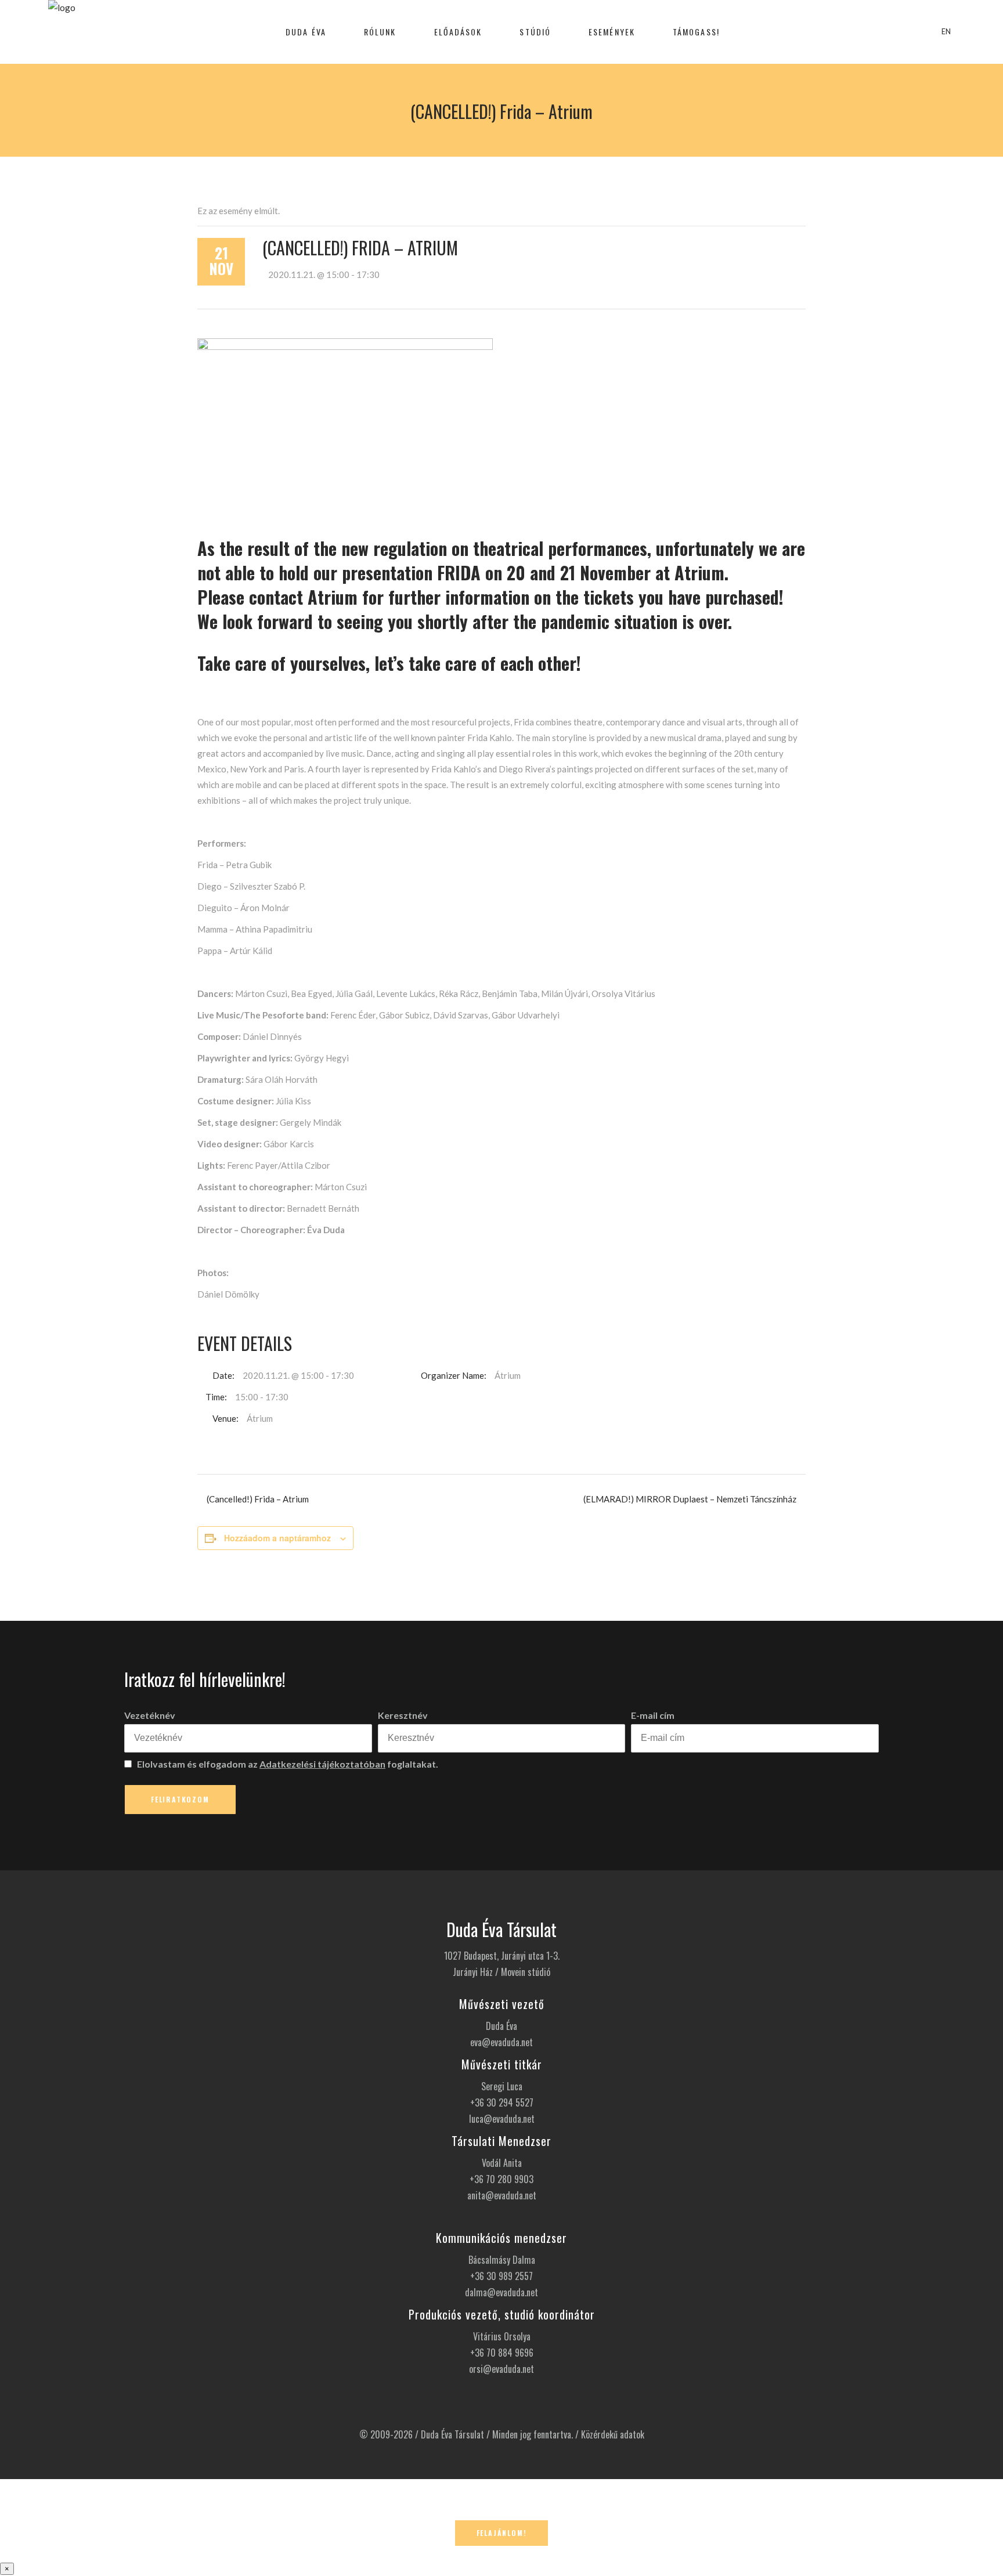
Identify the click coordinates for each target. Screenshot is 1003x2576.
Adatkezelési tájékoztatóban (322, 1764)
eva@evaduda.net (501, 2042)
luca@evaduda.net (502, 2119)
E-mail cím (653, 1715)
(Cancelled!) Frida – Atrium (258, 1499)
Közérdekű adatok (613, 2434)
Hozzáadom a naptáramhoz (277, 1538)
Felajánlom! (502, 2533)
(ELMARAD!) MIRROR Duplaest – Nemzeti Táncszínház (690, 1499)
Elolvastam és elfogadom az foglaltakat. (287, 1764)
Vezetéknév (150, 1715)
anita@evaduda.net (502, 2195)
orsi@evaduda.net (501, 2369)
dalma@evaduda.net (501, 2292)
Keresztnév (403, 1715)
